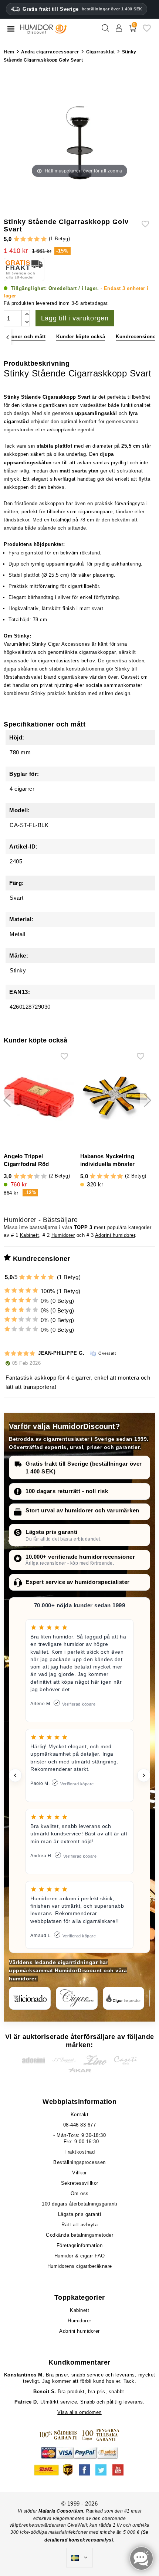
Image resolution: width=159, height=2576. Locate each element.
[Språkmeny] (79, 2558)
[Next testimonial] (144, 1775)
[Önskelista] (147, 31)
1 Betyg (59, 239)
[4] (37, 239)
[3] (30, 239)
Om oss (80, 2193)
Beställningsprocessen (79, 2162)
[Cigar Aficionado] (30, 1998)
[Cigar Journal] (77, 1998)
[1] (16, 239)
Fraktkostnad (79, 2152)
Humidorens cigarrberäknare (80, 2266)
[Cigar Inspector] (124, 1998)
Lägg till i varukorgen (75, 318)
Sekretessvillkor (80, 2183)
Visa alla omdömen (79, 2412)
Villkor (79, 2173)
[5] (44, 239)
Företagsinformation (80, 2245)
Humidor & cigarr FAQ (80, 2256)
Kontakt (80, 2114)
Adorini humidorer (115, 1235)
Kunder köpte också (81, 337)
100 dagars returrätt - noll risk (67, 1491)
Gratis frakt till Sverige (82, 9)
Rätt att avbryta (79, 2225)
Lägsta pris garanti (52, 1532)
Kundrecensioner (137, 337)
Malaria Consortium (61, 2511)
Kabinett (30, 1235)
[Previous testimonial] (15, 1775)
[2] (23, 239)
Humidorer (63, 1235)
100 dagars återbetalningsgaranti (79, 2204)
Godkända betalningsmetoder (79, 2235)
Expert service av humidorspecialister (78, 1582)
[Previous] (8, 337)
